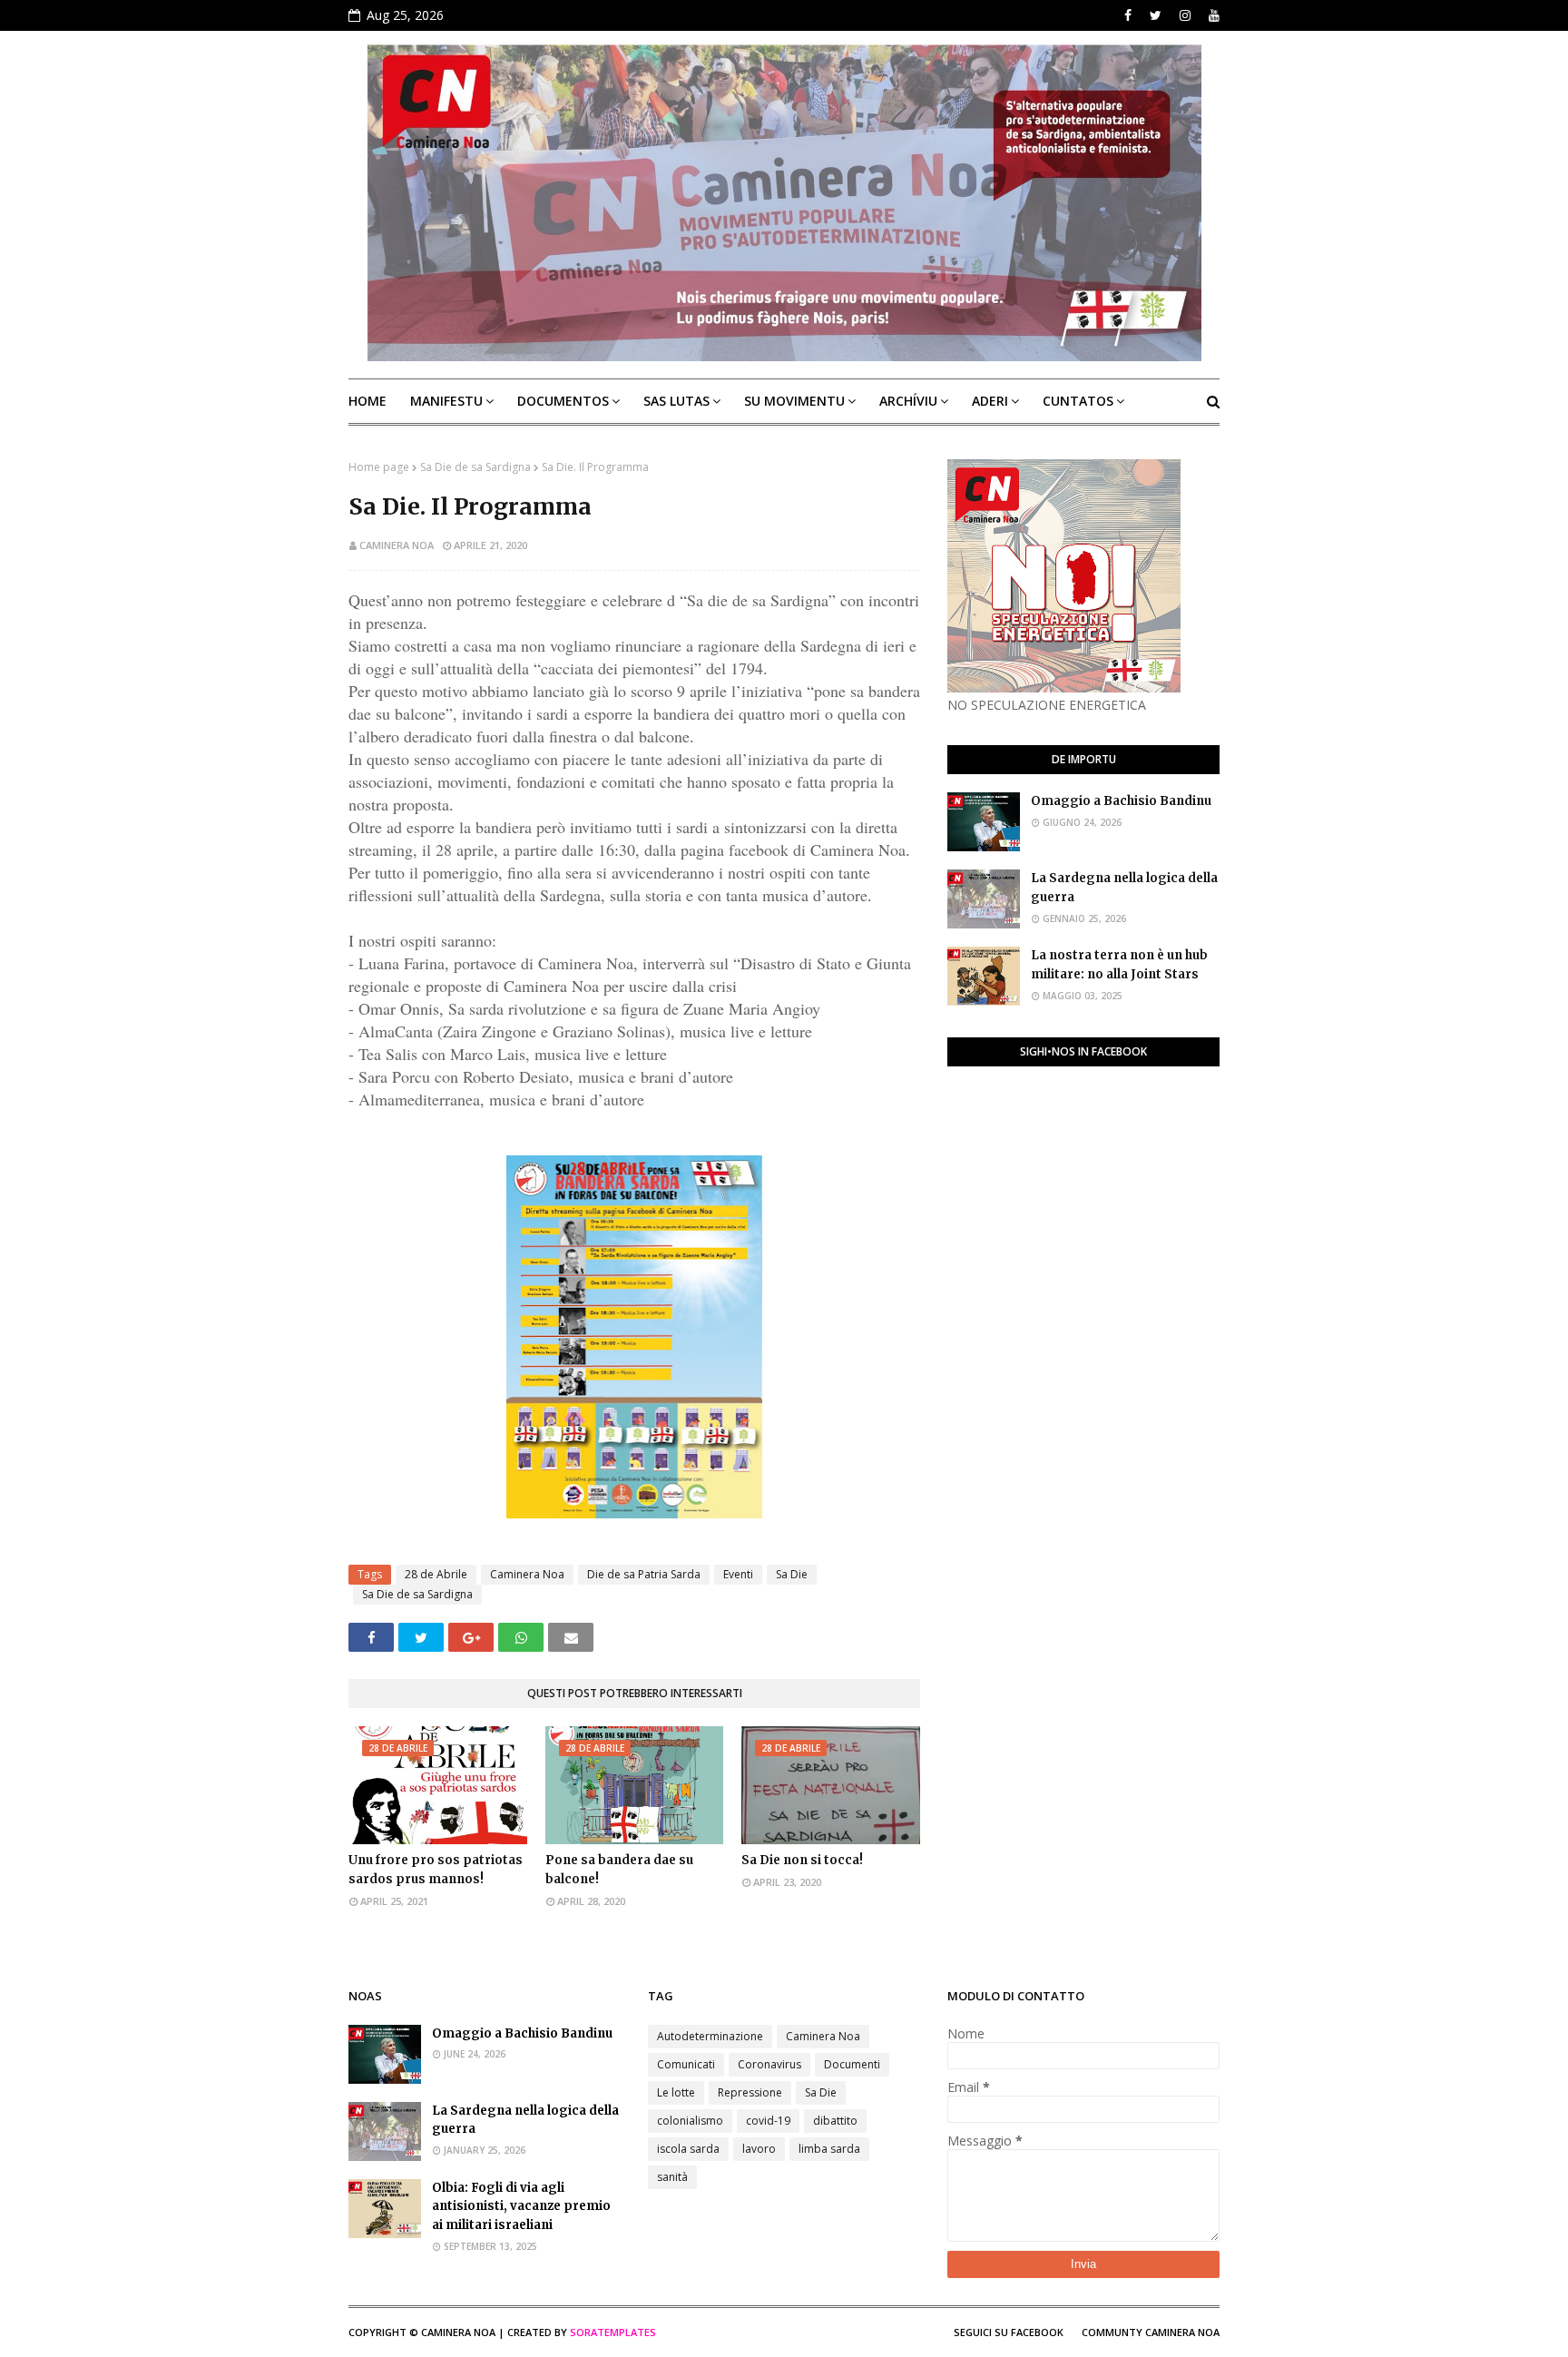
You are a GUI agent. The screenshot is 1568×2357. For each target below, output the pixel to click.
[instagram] (1185, 15)
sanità (672, 2177)
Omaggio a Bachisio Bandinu (1121, 801)
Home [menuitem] (367, 401)
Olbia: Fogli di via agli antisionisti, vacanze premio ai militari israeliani (521, 2207)
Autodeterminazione (710, 2036)
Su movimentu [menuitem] (794, 401)
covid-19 (768, 2121)
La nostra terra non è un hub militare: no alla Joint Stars (1119, 965)
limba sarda (829, 2149)
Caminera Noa (397, 545)
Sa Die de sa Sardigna (475, 467)
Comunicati (686, 2064)
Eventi (738, 1574)
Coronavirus (769, 2064)
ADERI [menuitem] (990, 401)
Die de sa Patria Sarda (644, 1574)
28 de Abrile (436, 1574)
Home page (379, 467)
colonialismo (690, 2121)
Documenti (852, 2064)
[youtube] (1212, 15)
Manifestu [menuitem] (446, 401)
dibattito (835, 2121)
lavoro (759, 2149)
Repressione (750, 2092)
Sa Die (792, 1574)
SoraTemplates (613, 2332)
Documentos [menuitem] (563, 401)
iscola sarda (688, 2149)
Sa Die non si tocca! (802, 1860)
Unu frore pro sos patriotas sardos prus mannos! (436, 1870)
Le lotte (676, 2092)
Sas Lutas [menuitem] (676, 401)
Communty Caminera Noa (1151, 2332)
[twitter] (1156, 15)
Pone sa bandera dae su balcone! (619, 1870)
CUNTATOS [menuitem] (1078, 401)
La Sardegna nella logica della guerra (1124, 888)
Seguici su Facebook (1009, 2332)
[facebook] (1128, 15)
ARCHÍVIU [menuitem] (908, 401)
